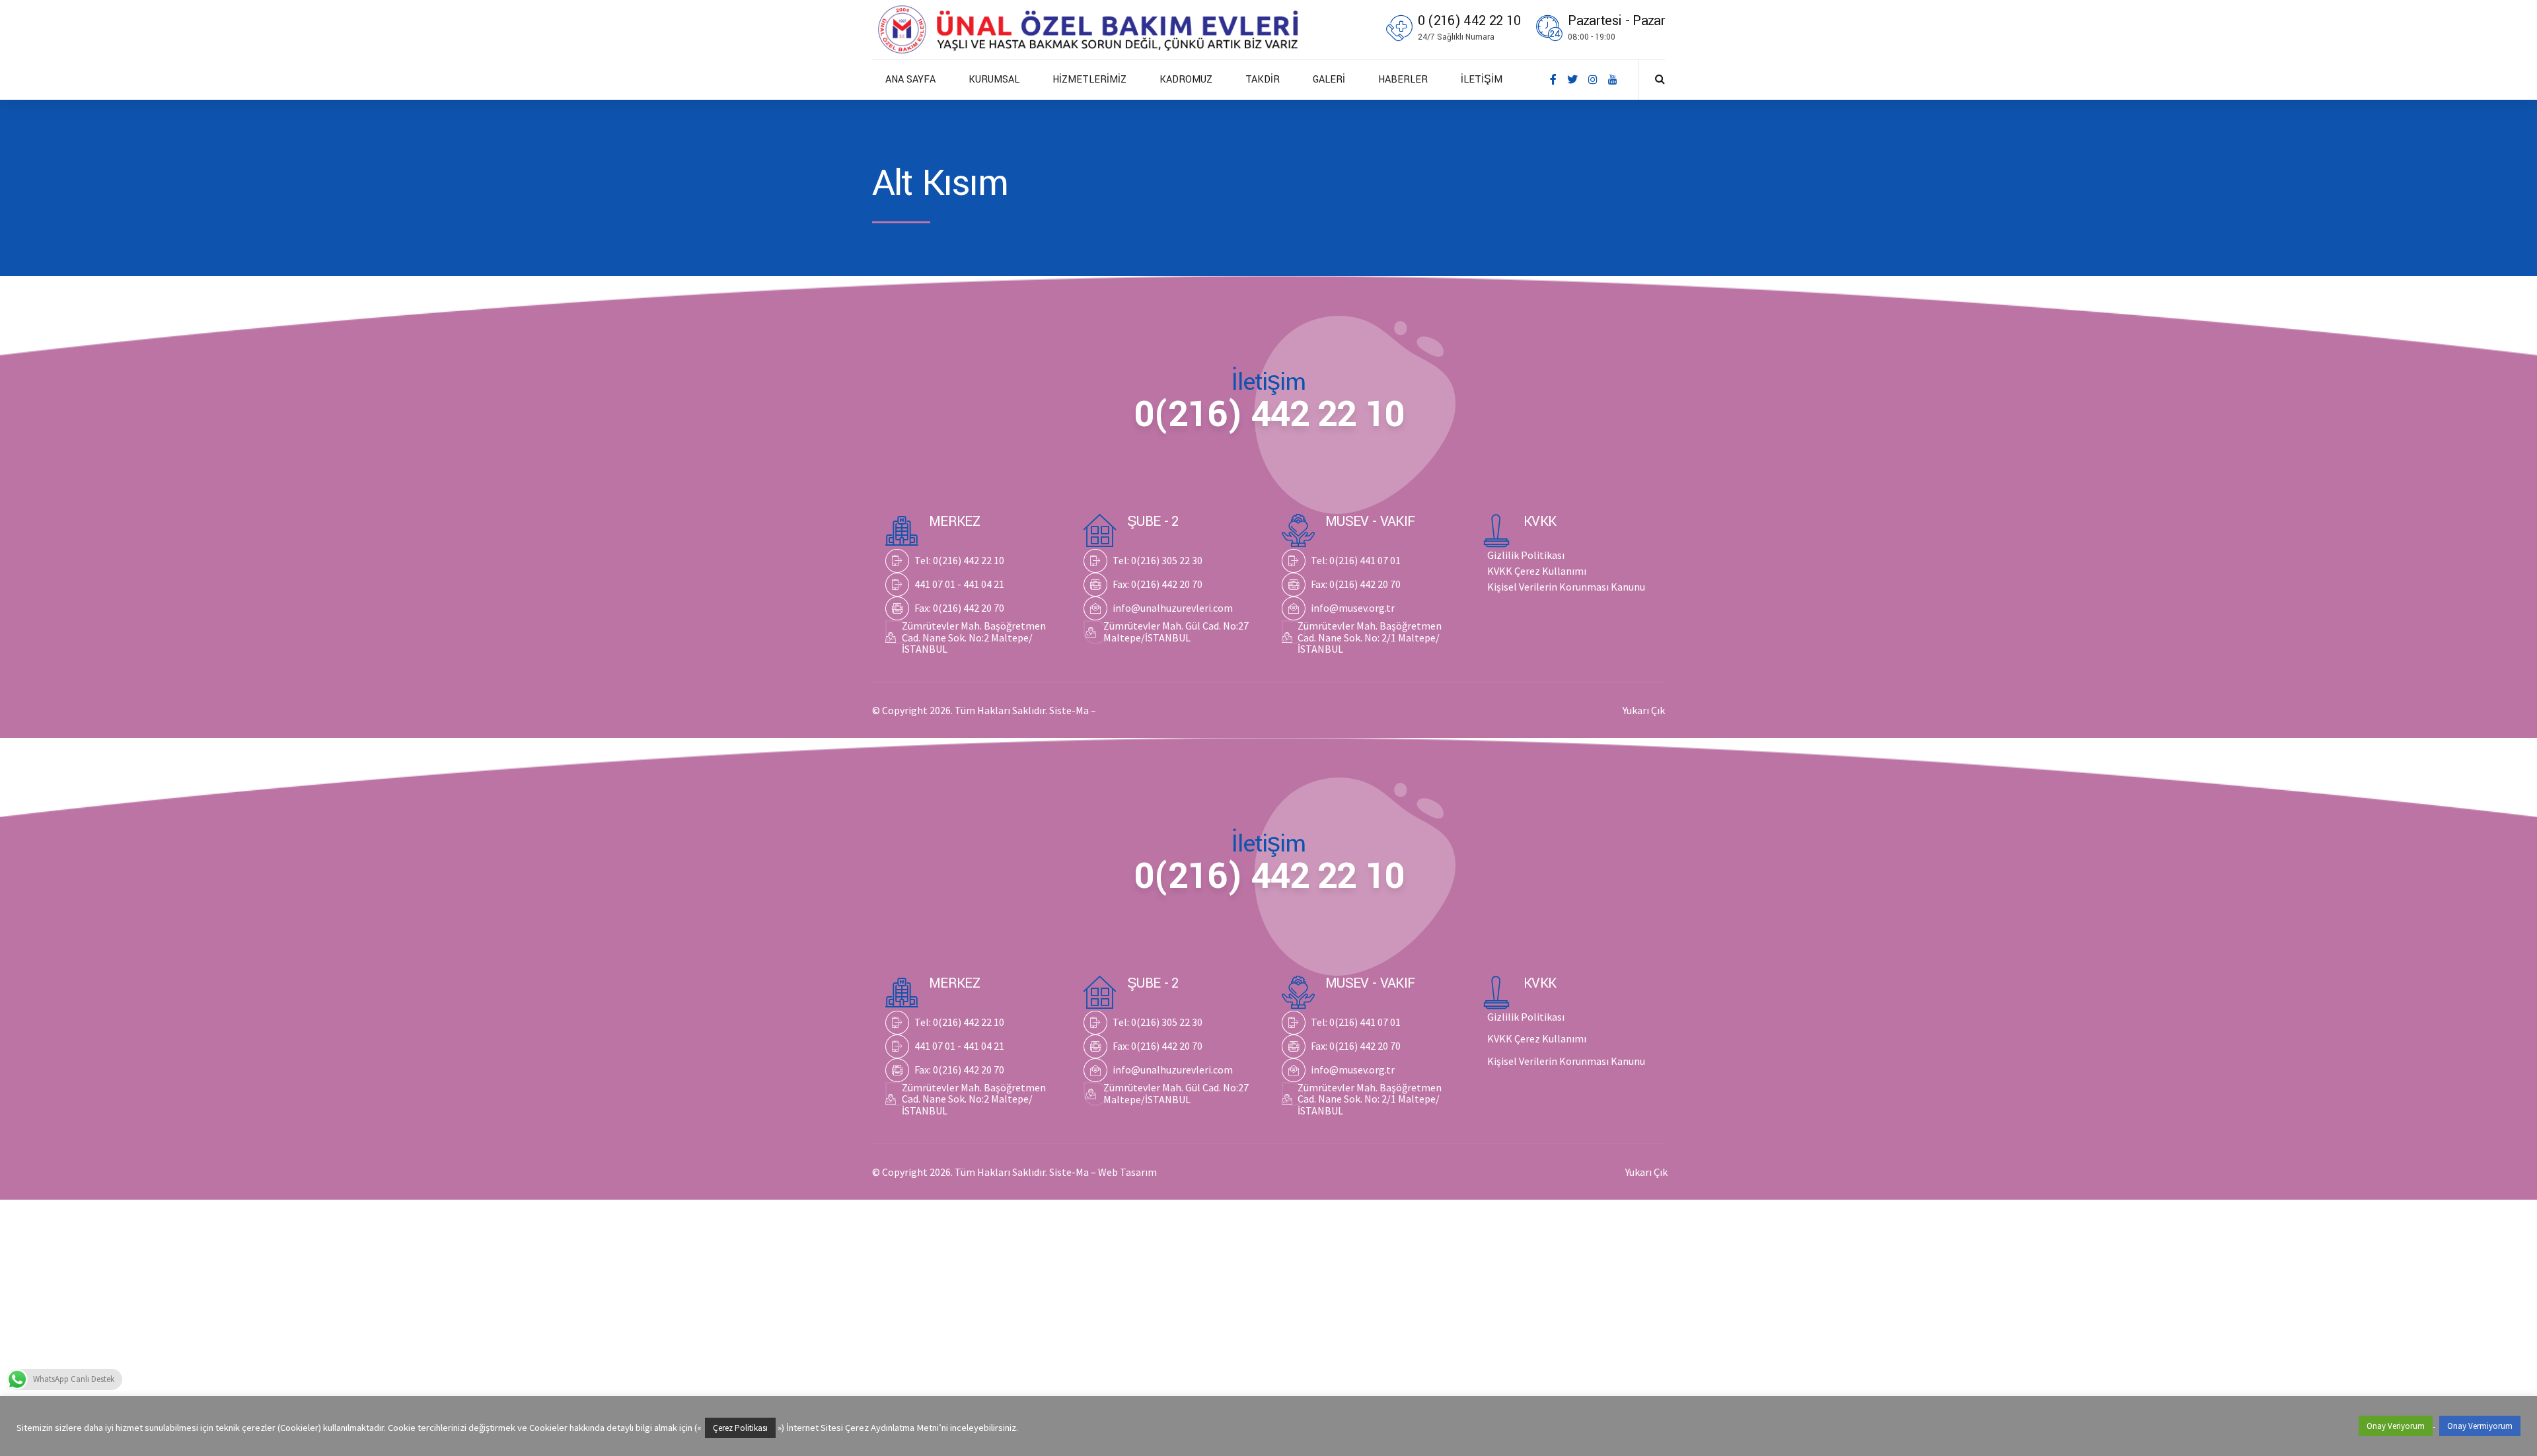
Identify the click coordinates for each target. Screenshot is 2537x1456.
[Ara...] (1660, 79)
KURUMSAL (994, 80)
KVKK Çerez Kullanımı (1537, 571)
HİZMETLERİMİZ (1089, 80)
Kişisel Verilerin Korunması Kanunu (1566, 587)
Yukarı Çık (1644, 710)
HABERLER (1403, 80)
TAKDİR (1263, 80)
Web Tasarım (1127, 710)
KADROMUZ (1186, 80)
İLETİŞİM (1482, 80)
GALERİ (1329, 80)
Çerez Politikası (740, 1428)
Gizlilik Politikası (1526, 555)
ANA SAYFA (910, 80)
